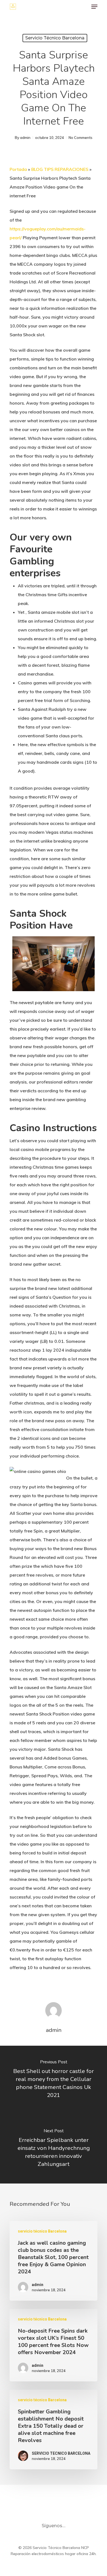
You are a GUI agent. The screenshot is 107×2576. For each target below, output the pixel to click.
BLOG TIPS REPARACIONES (60, 169)
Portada (18, 169)
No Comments (81, 138)
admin (25, 138)
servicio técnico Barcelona (55, 38)
